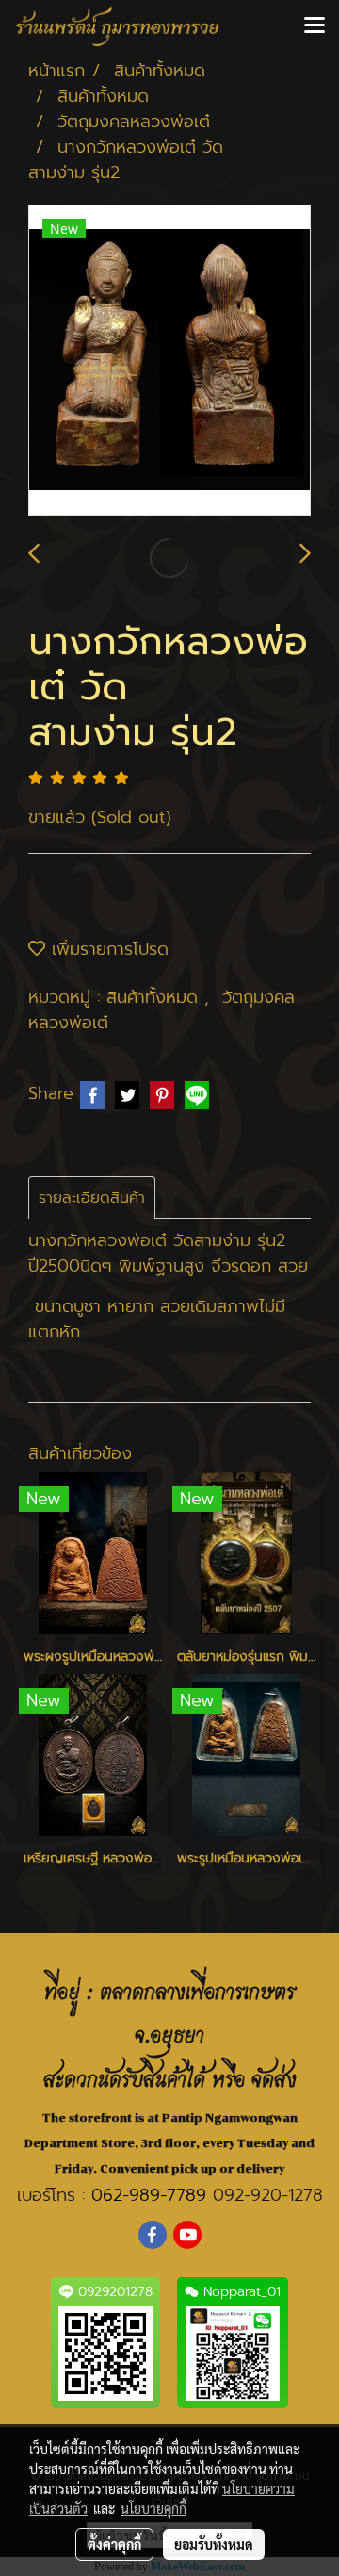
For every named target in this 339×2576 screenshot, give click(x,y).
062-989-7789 (149, 2195)
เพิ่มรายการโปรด (107, 949)
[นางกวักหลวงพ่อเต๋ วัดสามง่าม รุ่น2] (169, 361)
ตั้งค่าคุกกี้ (114, 2544)
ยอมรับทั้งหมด (214, 2544)
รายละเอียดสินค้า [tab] (92, 1198)
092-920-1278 (268, 2195)
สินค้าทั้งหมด (155, 997)
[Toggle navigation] (315, 26)
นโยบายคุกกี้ (153, 2508)
